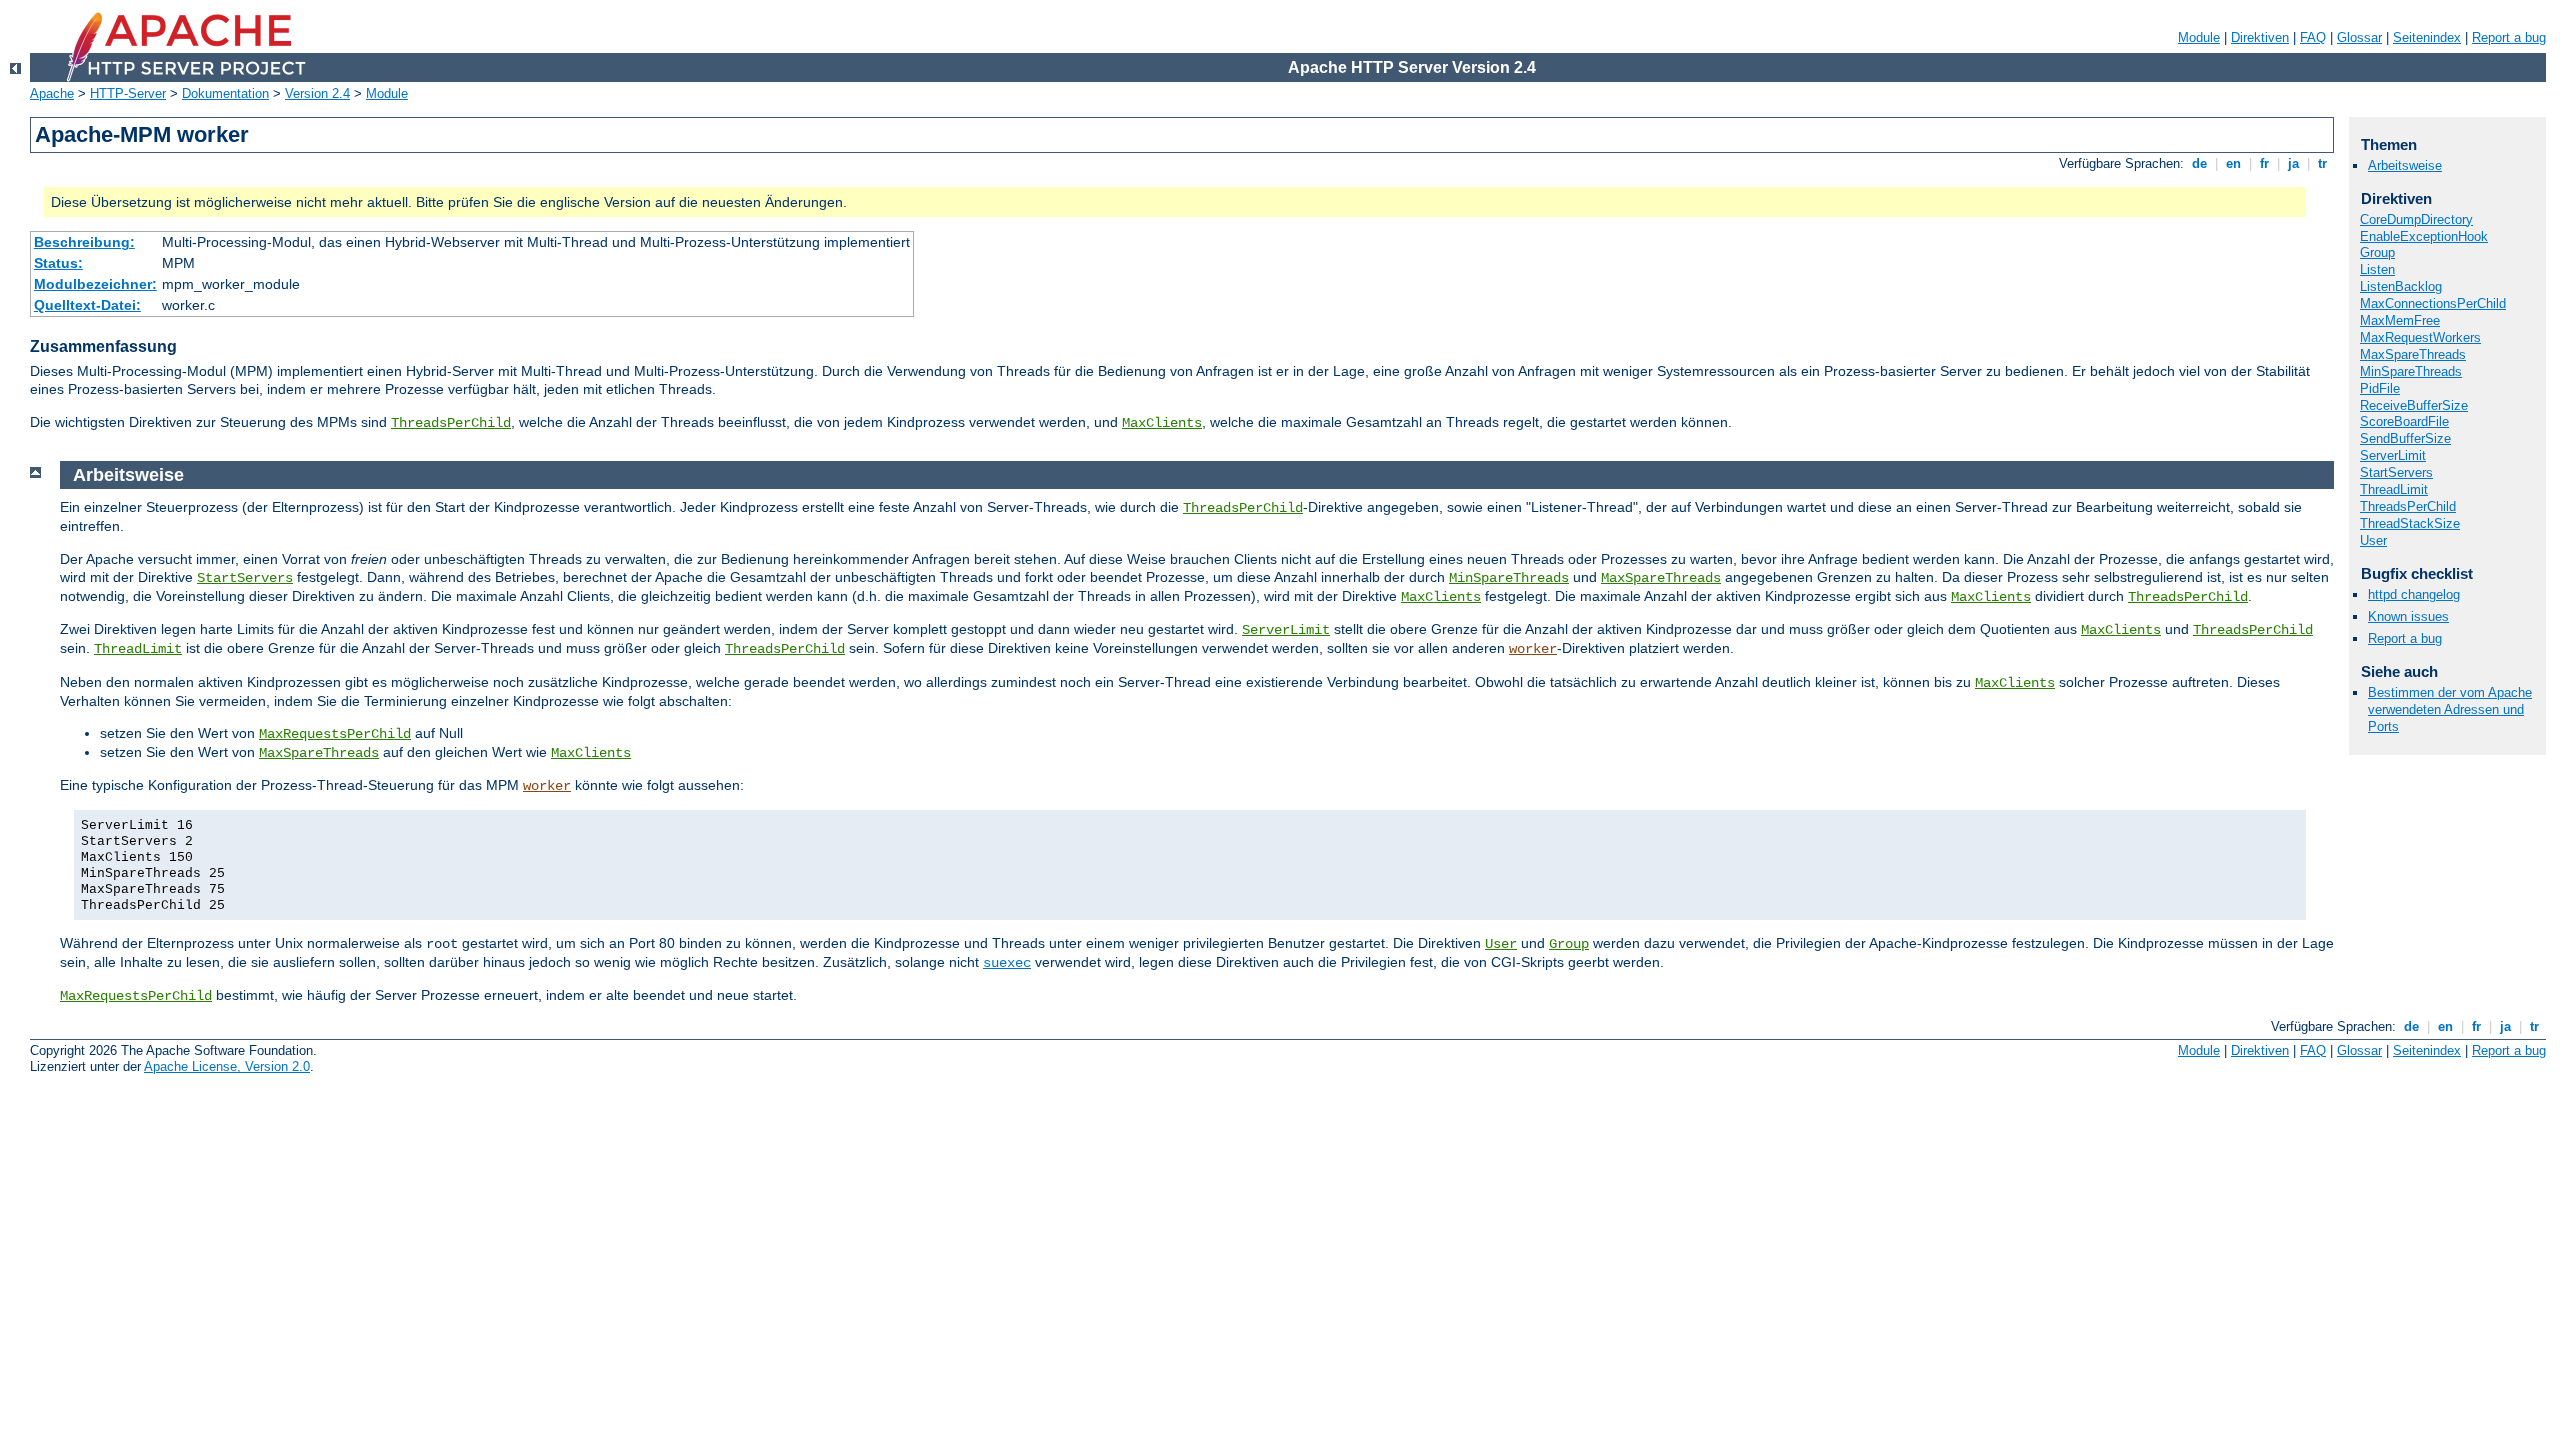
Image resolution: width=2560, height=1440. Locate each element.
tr (2322, 163)
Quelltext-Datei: (87, 305)
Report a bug (2509, 37)
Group (1569, 944)
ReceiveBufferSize (2414, 405)
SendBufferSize (2405, 438)
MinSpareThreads (1509, 578)
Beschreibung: (84, 242)
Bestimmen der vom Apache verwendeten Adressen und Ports (2450, 709)
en (2233, 163)
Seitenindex (2427, 37)
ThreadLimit (138, 649)
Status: (58, 263)
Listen (2377, 269)
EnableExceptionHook (2424, 236)
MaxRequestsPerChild (335, 734)
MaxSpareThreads (1661, 578)
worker (1533, 649)
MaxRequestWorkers (2420, 337)
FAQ (2313, 37)
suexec (1007, 963)
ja (2293, 163)
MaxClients (1162, 423)
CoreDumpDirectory (2416, 219)
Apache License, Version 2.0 (227, 1066)
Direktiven (2260, 37)
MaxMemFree (2400, 320)
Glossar (2359, 37)
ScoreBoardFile (2404, 421)
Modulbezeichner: (95, 284)
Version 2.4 (317, 93)
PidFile (2380, 388)
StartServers (245, 578)
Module (2199, 37)
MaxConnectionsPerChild (2433, 303)
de (2199, 163)
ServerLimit (1286, 630)
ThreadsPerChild (451, 423)
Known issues (2408, 616)
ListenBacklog (2401, 286)
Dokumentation (225, 93)
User (1501, 944)
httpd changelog (2414, 594)
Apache (52, 93)
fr (2264, 163)
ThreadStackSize (2410, 523)
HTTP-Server (128, 93)
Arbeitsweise (2405, 165)
